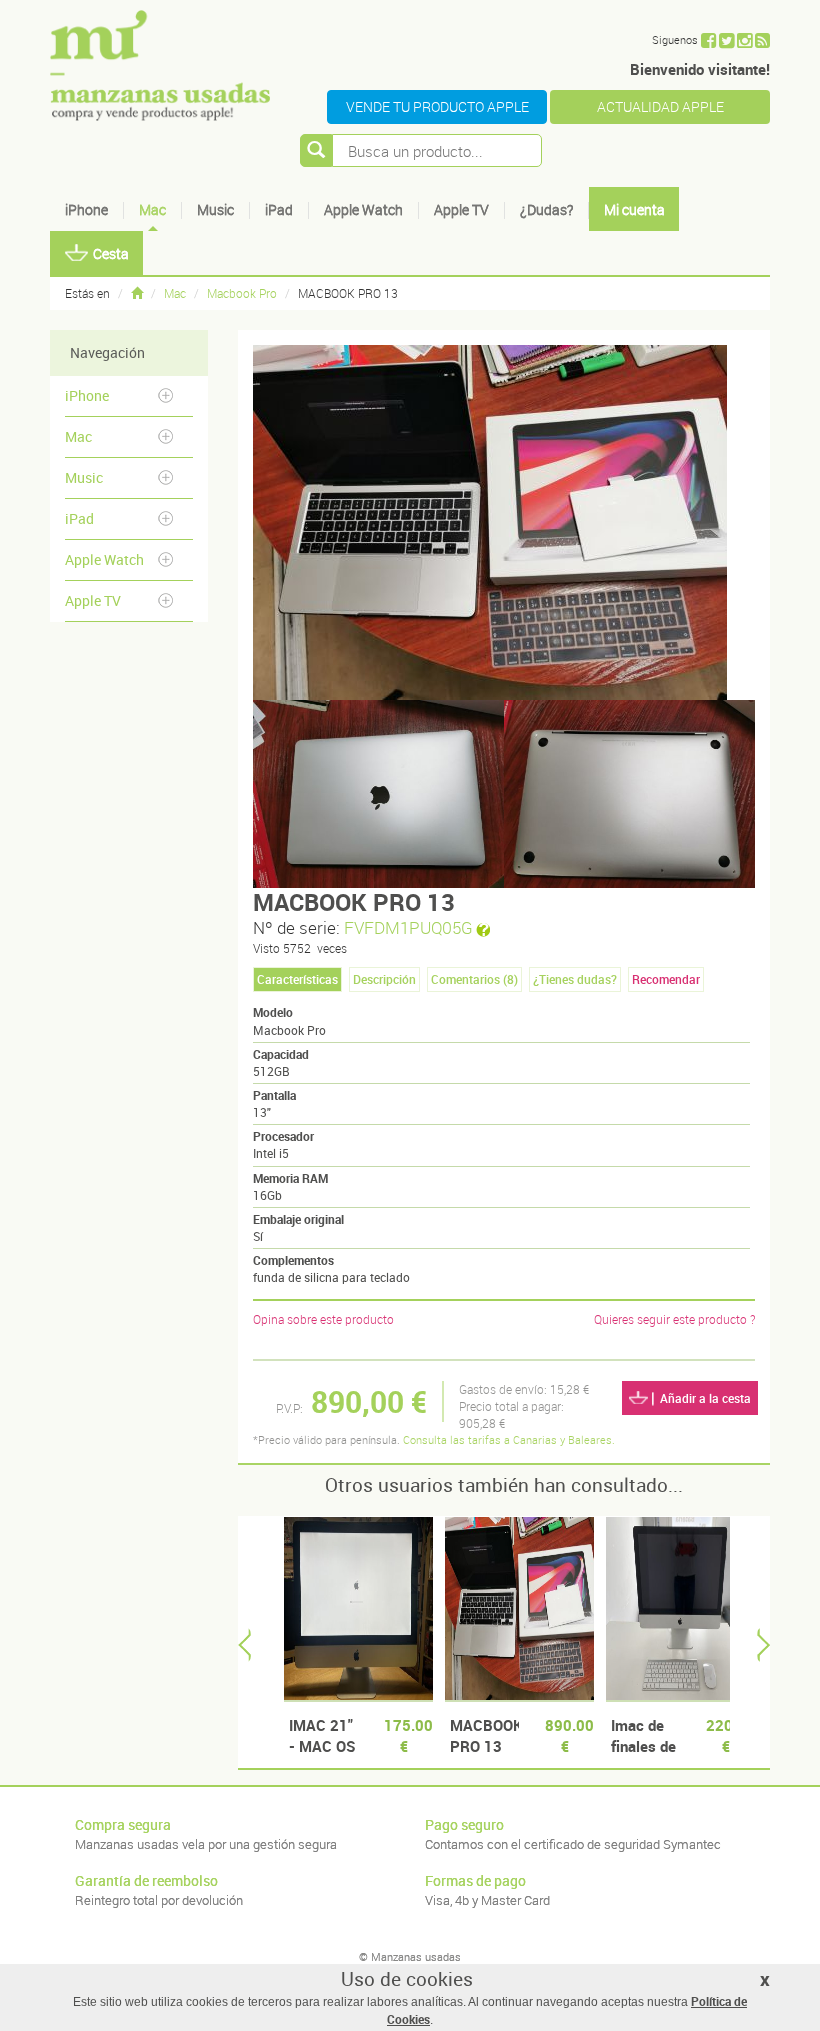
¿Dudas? (546, 209)
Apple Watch (363, 209)
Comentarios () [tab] (474, 979)
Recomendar (666, 979)
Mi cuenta (634, 209)
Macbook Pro (242, 293)
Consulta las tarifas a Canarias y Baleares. (509, 1439)
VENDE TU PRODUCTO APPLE (437, 106)
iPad (279, 209)
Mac (152, 209)
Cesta (111, 253)
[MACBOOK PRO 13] (378, 794)
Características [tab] (297, 979)
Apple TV (461, 209)
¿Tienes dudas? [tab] (575, 979)
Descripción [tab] (384, 979)
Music (215, 209)
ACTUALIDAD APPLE (660, 106)
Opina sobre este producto (323, 1319)
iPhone (86, 209)
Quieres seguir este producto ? (674, 1319)
